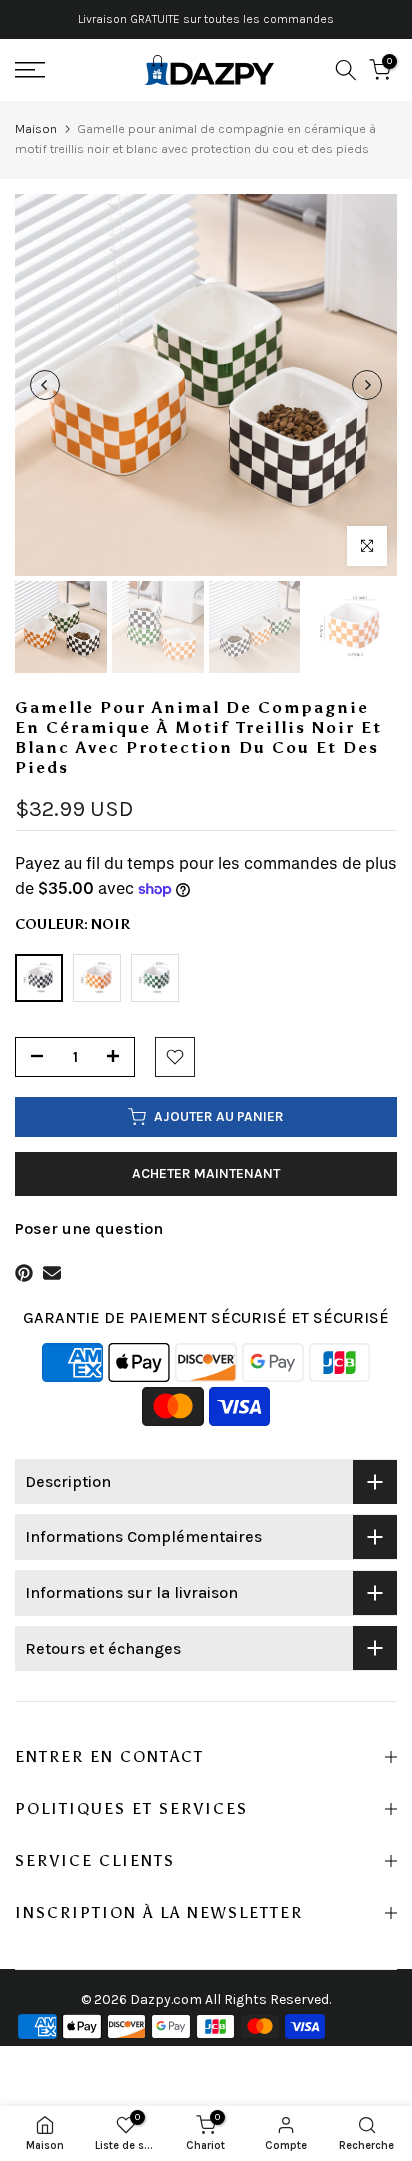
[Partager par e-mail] (52, 1273)
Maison (36, 128)
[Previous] (45, 385)
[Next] (367, 385)
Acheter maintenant (206, 1173)
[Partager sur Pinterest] (24, 1273)
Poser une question (89, 1228)
